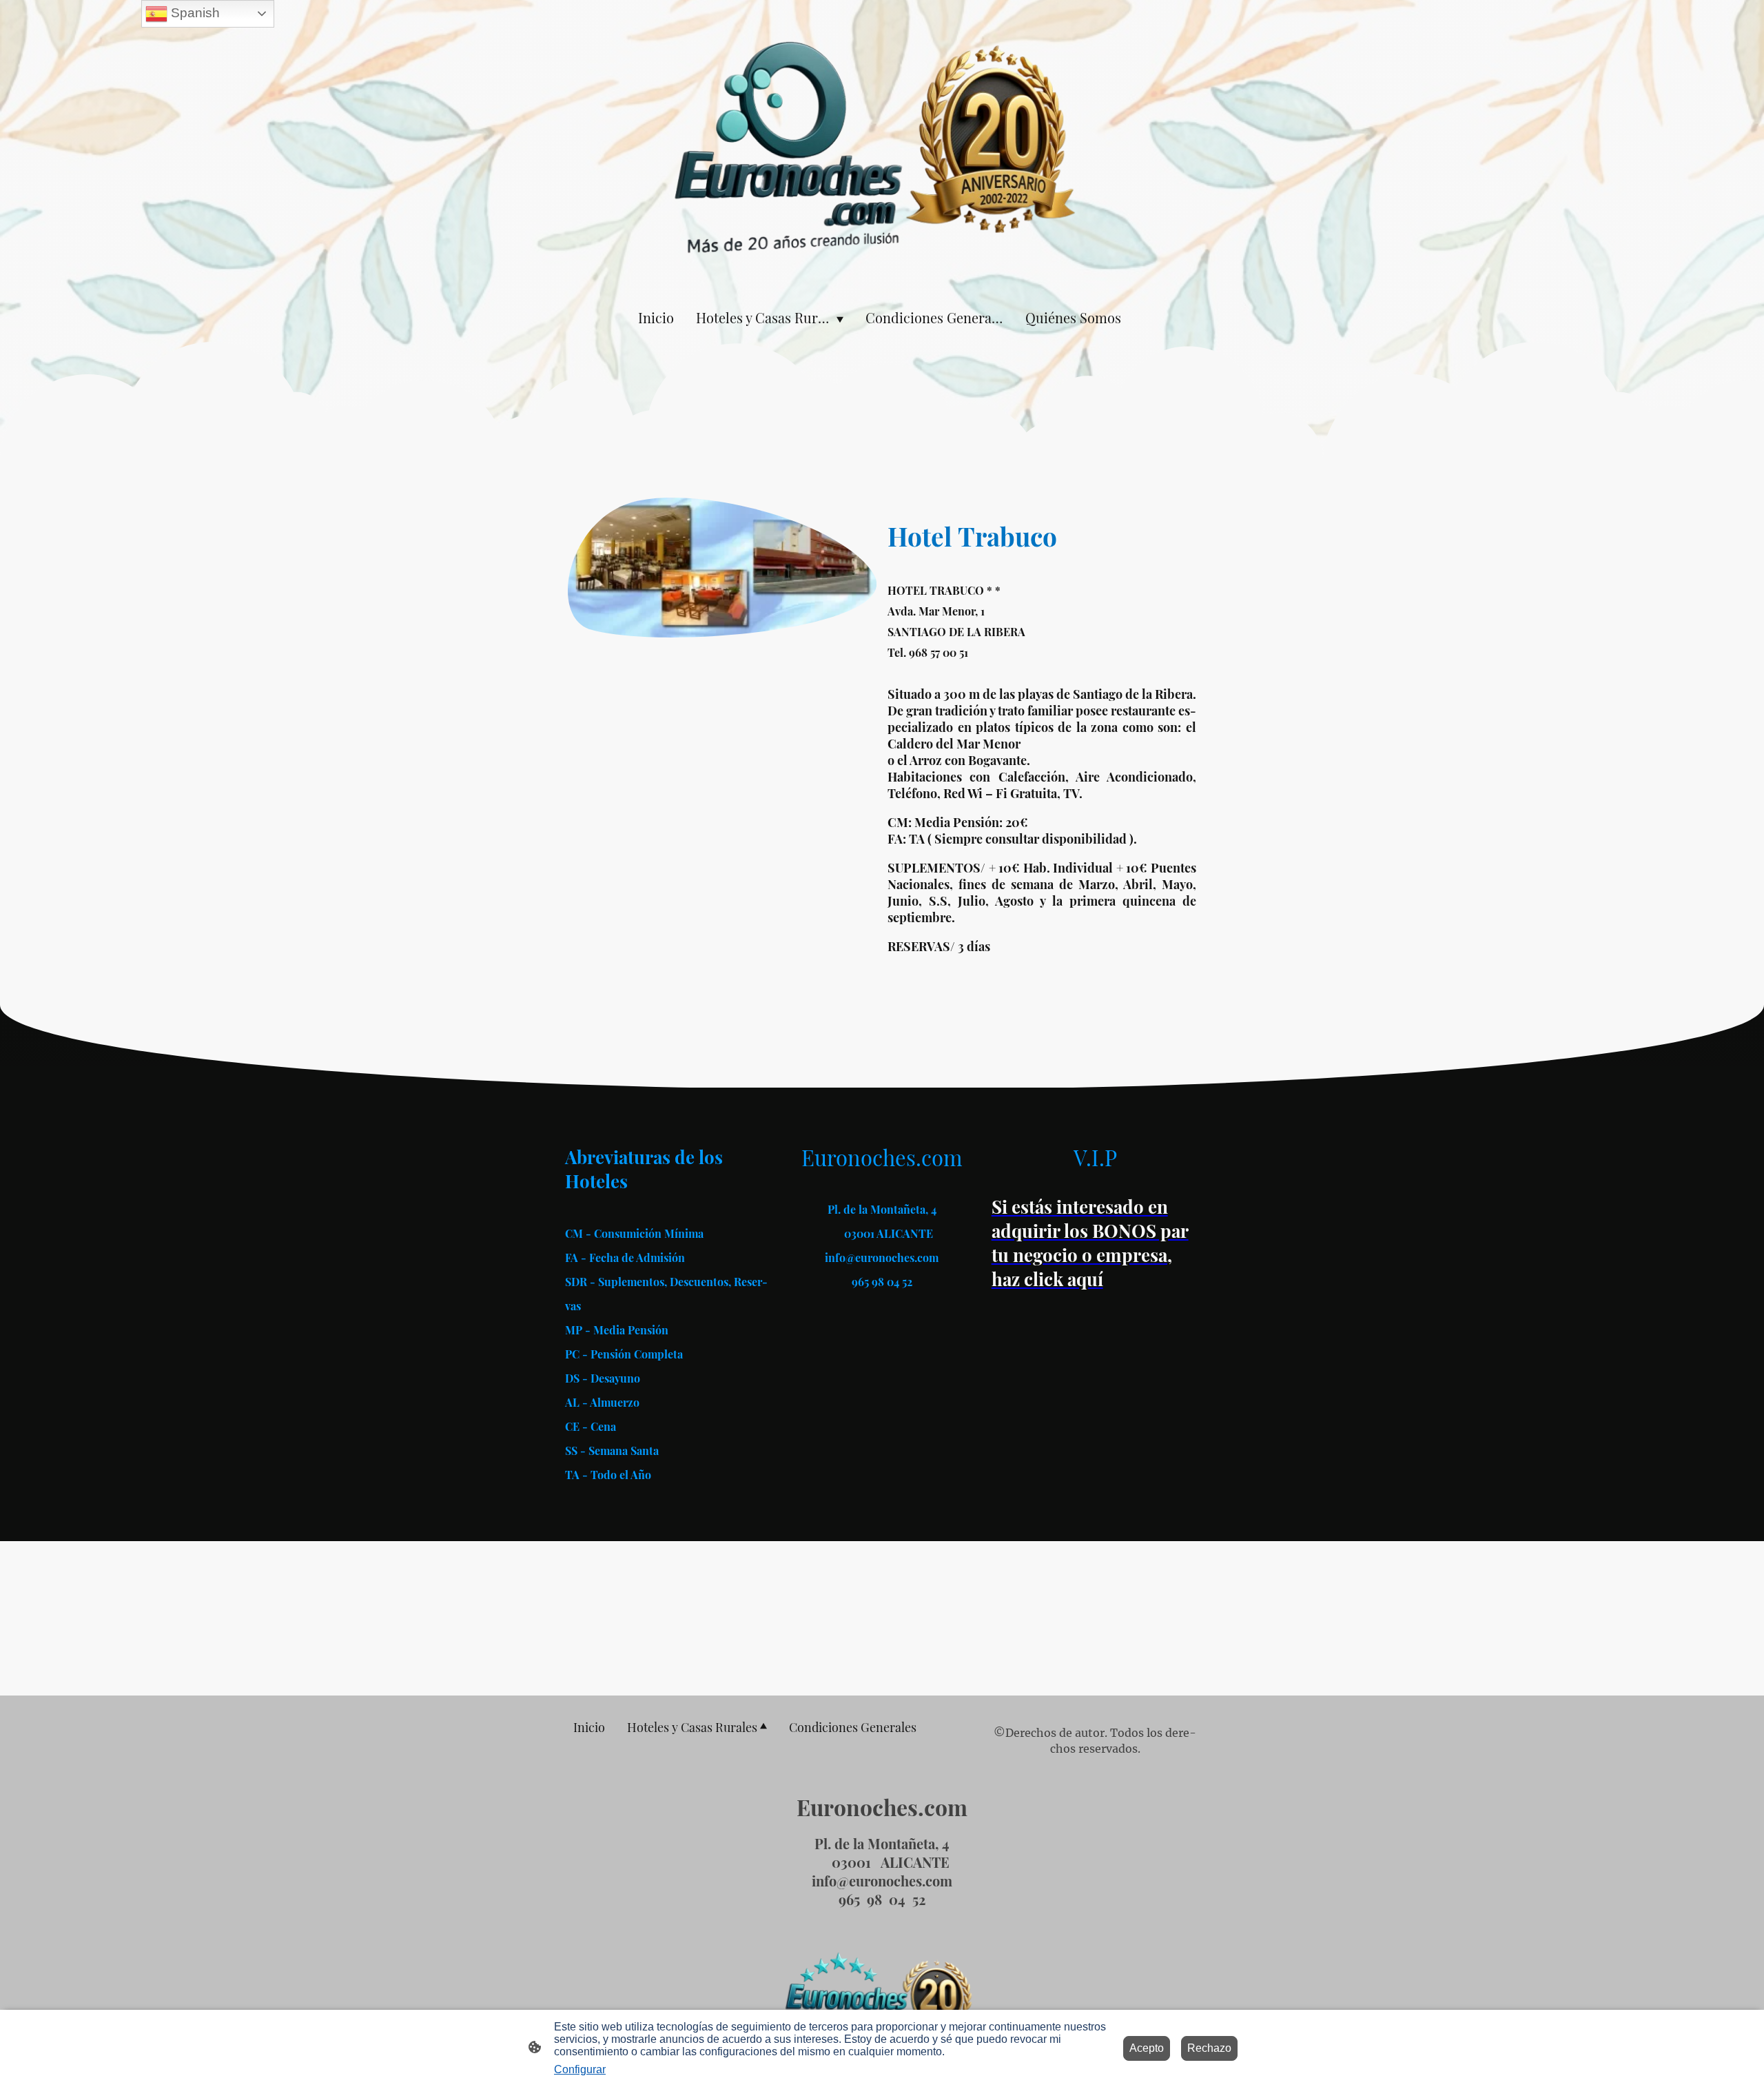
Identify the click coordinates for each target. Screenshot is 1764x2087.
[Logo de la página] (882, 147)
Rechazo (1209, 2048)
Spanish (194, 13)
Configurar (580, 2069)
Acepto (1147, 2048)
